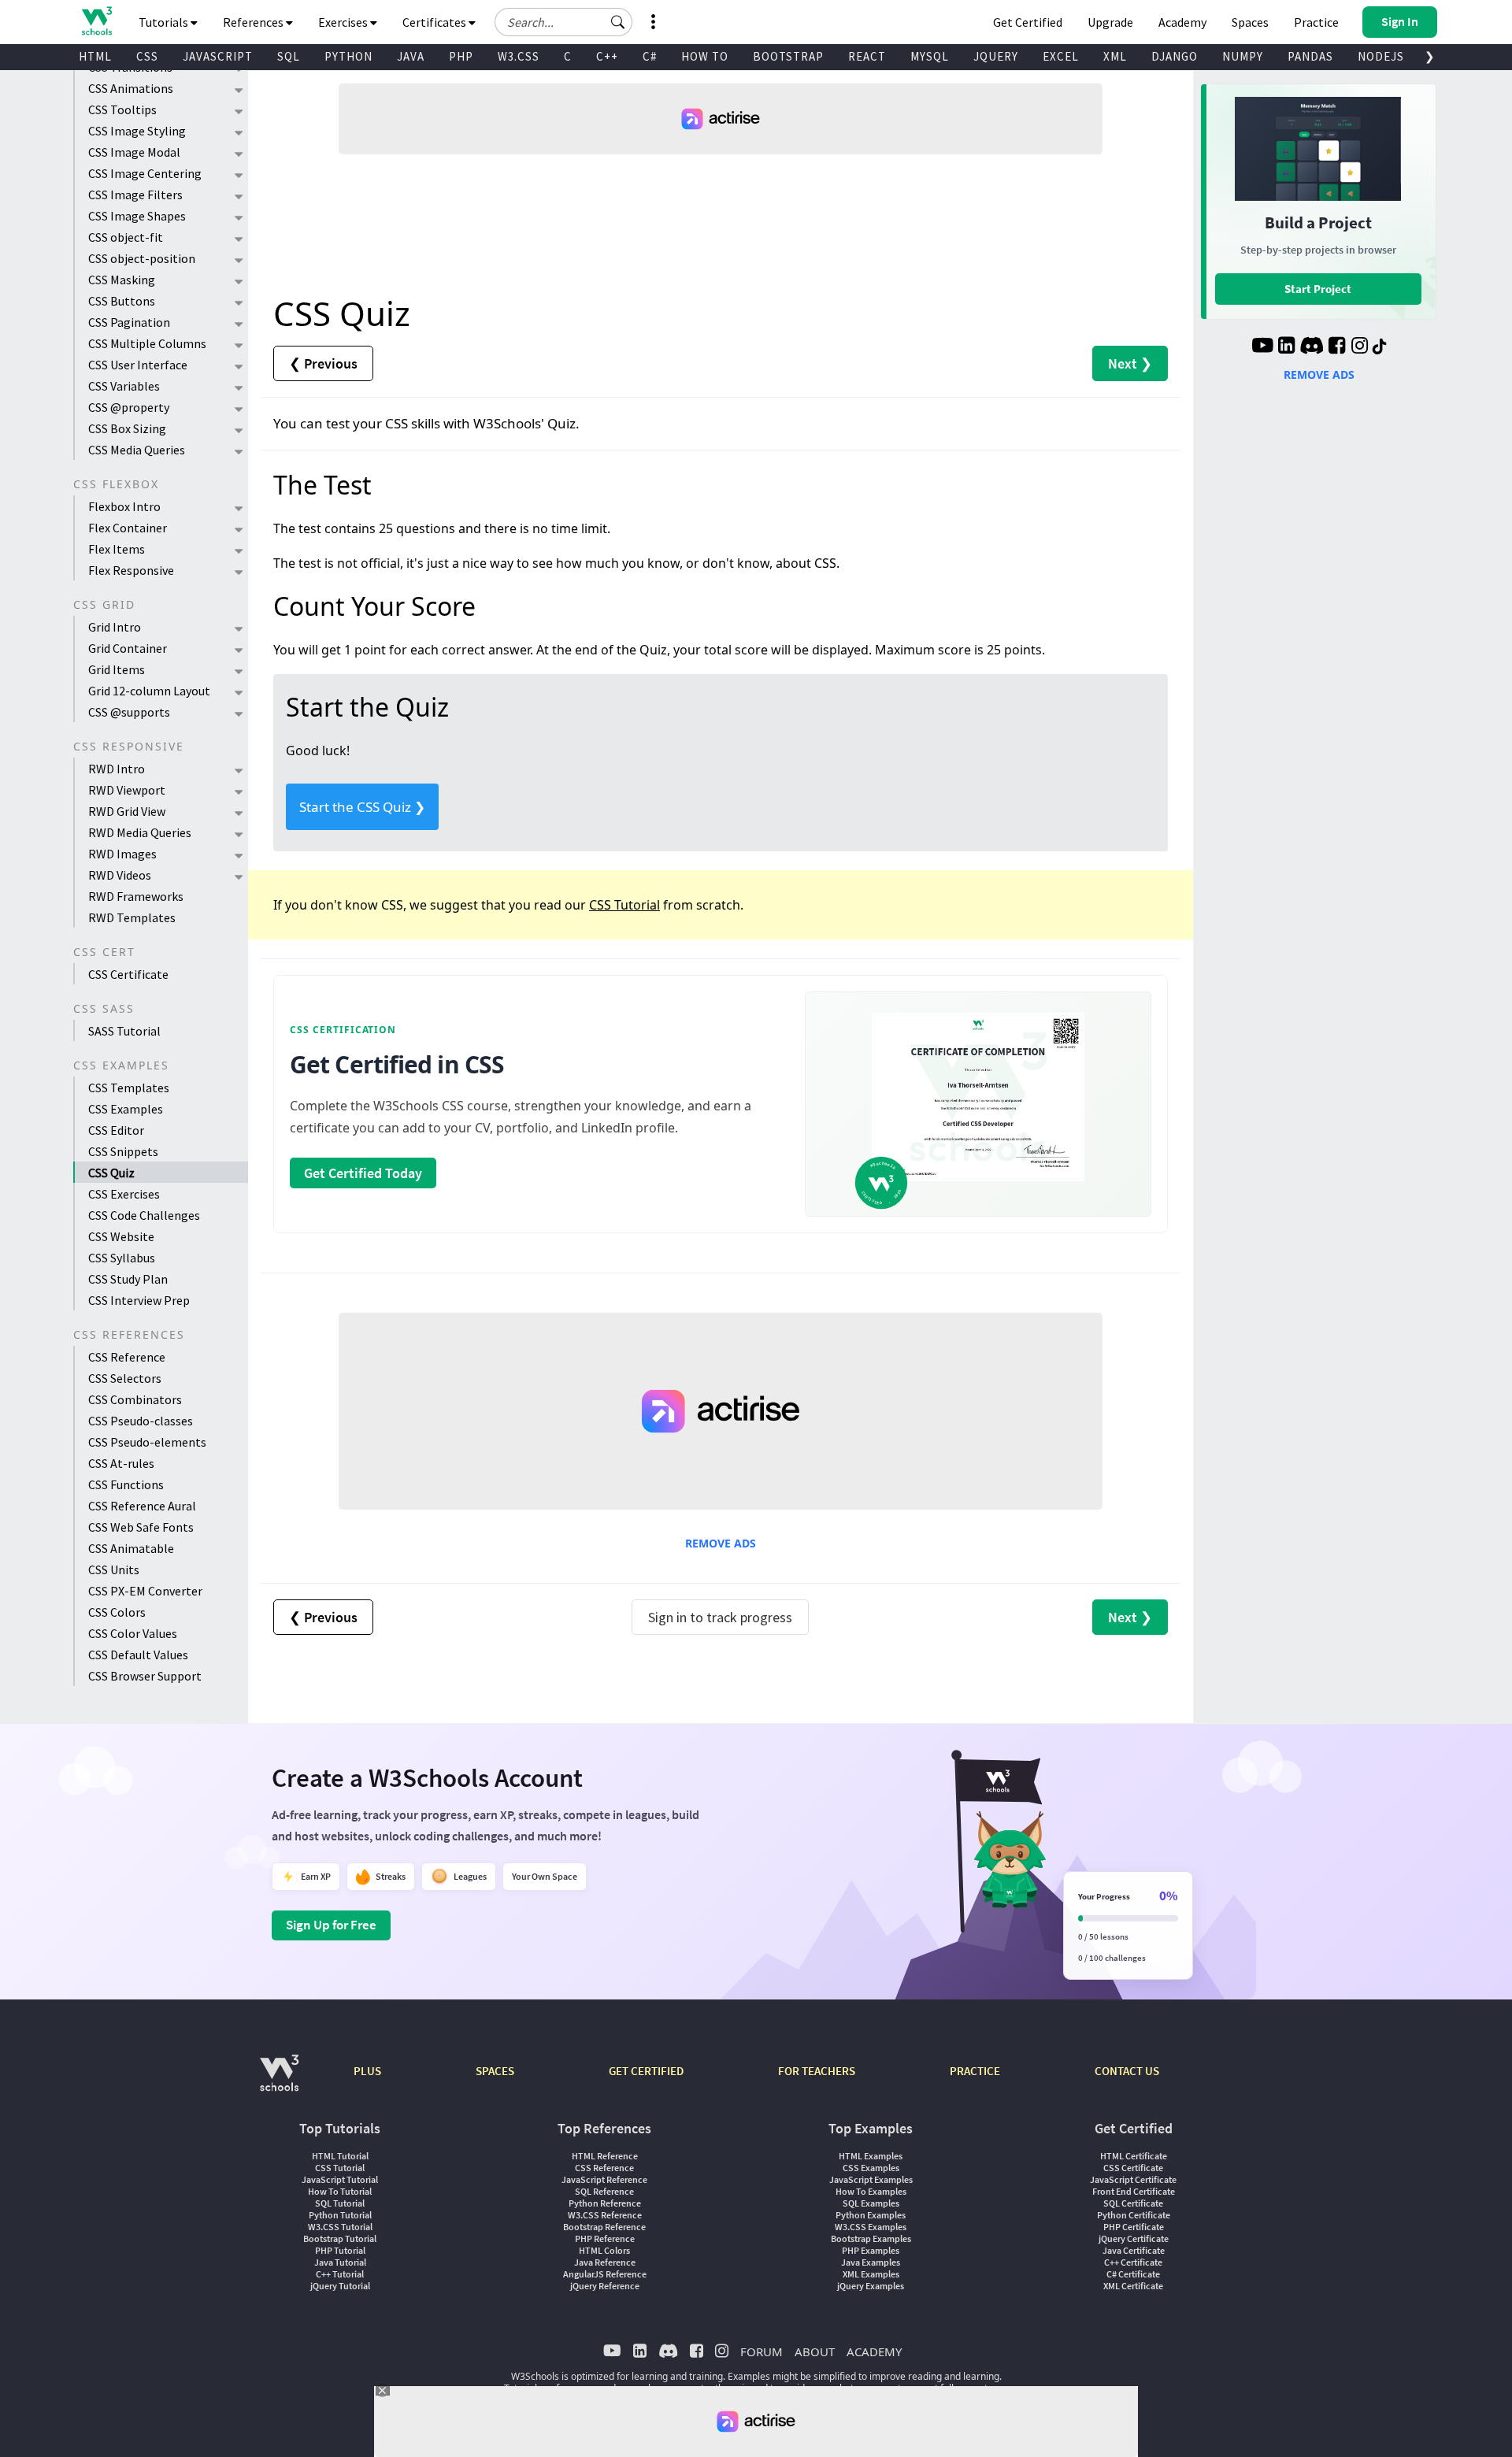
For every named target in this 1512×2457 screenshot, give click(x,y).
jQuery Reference (605, 2286)
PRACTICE (975, 2071)
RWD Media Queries (140, 832)
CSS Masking (122, 280)
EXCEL (1061, 56)
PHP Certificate (1134, 2227)
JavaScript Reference (604, 2179)
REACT (867, 56)
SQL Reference (604, 2191)
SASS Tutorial (124, 1031)
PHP (461, 56)
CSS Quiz (111, 1173)
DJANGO (1175, 56)
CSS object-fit (126, 237)
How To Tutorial (340, 2191)
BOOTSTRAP (788, 56)
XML (1115, 56)
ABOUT (815, 2351)
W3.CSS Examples (871, 2227)
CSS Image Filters (135, 195)
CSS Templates (129, 1088)
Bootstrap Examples (871, 2238)
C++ (607, 56)
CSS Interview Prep (139, 1300)
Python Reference (605, 2203)
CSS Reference (127, 1357)
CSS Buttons (122, 301)
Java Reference (605, 2262)
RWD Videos (120, 875)
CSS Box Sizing (127, 428)
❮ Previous (323, 363)
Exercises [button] (344, 22)
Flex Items (117, 549)
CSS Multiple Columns (147, 343)
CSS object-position (142, 258)
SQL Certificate (1133, 2203)
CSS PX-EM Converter (145, 1591)
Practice (1316, 22)
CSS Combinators (135, 1399)
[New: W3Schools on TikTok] (1380, 347)
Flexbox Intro (124, 506)
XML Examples (871, 2274)
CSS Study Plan (128, 1279)
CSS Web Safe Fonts (141, 1527)
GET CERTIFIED (646, 2071)
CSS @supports (129, 712)
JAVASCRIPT (218, 56)
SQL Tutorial (340, 2203)
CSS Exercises (124, 1194)
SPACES (495, 2071)
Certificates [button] (435, 22)
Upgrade (1110, 22)
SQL (289, 56)
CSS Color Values (133, 1633)
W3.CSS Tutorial (340, 2227)
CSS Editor (116, 1130)
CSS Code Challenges (144, 1215)
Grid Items (117, 669)
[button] (618, 22)
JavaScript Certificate (1133, 2179)
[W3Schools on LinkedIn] (1286, 347)
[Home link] (96, 21)
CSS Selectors (125, 1378)
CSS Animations (131, 88)
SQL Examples (871, 2203)
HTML (95, 56)
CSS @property (129, 407)
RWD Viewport (127, 790)
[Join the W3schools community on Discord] (1312, 347)
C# (650, 56)
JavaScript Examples (871, 2179)
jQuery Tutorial (340, 2286)
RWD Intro (117, 769)
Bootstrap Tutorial (340, 2238)
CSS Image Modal (134, 152)
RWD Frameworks (136, 896)
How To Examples (871, 2191)
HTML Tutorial (340, 2156)
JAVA (411, 56)
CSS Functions (126, 1484)
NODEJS (1381, 56)
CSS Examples (126, 1109)
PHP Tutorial (340, 2250)
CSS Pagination (129, 322)
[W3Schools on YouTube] (1262, 347)
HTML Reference (605, 2156)
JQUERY (996, 56)
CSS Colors (117, 1612)
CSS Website (121, 1236)
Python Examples (871, 2215)
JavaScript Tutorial (340, 2179)
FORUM (762, 2351)
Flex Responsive (131, 570)
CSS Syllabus (122, 1258)
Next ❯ (1130, 363)
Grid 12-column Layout (149, 691)
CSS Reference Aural (142, 1506)
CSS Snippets (123, 1151)
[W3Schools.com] (279, 2081)
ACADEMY (874, 2351)
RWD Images (122, 854)
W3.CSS (519, 56)
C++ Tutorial (340, 2274)
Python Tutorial (340, 2215)
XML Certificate (1133, 2286)
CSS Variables (124, 386)
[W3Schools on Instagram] (1360, 347)
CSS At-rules (121, 1463)
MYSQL (930, 56)
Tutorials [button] (165, 22)
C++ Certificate (1133, 2262)
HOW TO (705, 56)
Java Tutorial (340, 2262)
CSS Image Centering (145, 173)
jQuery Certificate (1134, 2238)
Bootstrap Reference (604, 2227)
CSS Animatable (131, 1548)
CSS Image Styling (137, 131)
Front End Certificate (1134, 2191)
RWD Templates (132, 917)
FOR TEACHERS (817, 2071)
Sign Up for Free (331, 1925)
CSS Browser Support (145, 1676)
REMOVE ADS (721, 1543)
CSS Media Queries (137, 450)
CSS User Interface (138, 365)
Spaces (1250, 22)
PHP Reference (605, 2238)
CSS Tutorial (624, 905)
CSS (147, 56)
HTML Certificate (1134, 2156)
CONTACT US (1127, 2071)
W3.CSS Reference (605, 2215)
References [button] (254, 22)
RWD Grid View (127, 811)
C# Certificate (1133, 2274)
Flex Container (128, 528)
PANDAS (1310, 56)
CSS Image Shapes (137, 216)
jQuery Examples (871, 2286)
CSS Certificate (128, 974)
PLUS (367, 2071)
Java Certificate (1134, 2250)
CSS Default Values (138, 1655)
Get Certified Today (363, 1173)
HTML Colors (604, 2250)
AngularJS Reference (605, 2274)
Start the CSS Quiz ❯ (362, 807)
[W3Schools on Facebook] (1337, 347)
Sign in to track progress (720, 1617)
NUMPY (1243, 56)
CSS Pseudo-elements (147, 1442)
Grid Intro (115, 627)
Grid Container (128, 648)
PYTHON (348, 56)
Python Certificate (1134, 2215)
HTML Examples (871, 2156)
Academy (1182, 22)
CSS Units (114, 1569)
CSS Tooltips (122, 109)
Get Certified (1028, 22)
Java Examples (871, 2262)
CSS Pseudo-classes (141, 1421)
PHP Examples (871, 2250)
